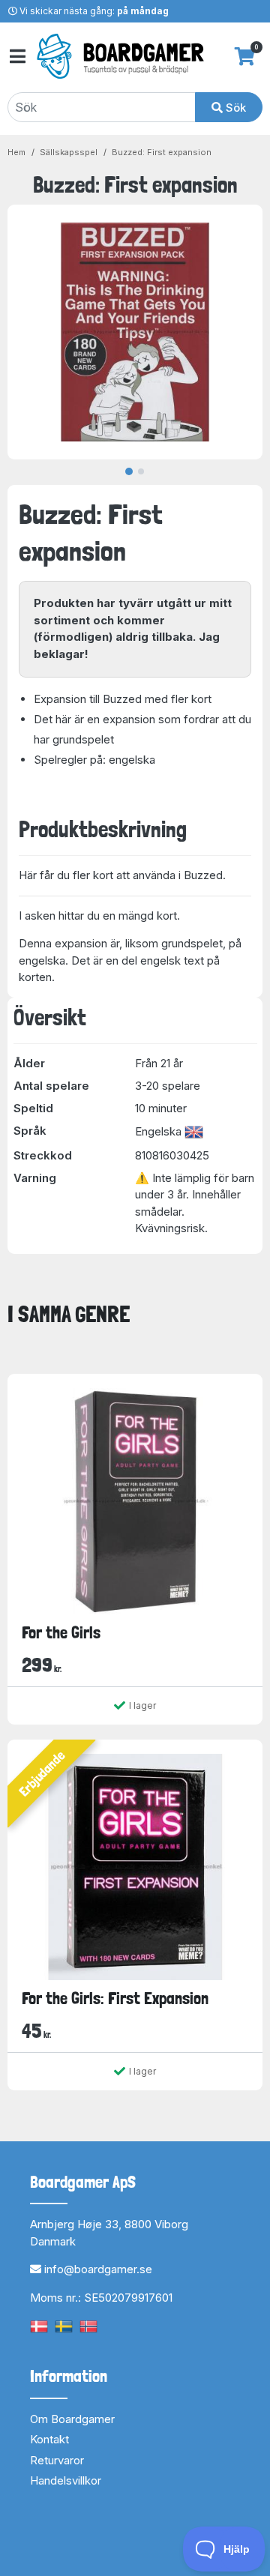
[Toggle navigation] (16, 57)
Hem (16, 152)
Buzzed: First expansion (162, 152)
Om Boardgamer (72, 2419)
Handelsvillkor (66, 2480)
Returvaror (57, 2460)
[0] (245, 56)
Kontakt (49, 2439)
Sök (234, 108)
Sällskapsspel (69, 152)
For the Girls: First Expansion (115, 1998)
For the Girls (61, 1632)
